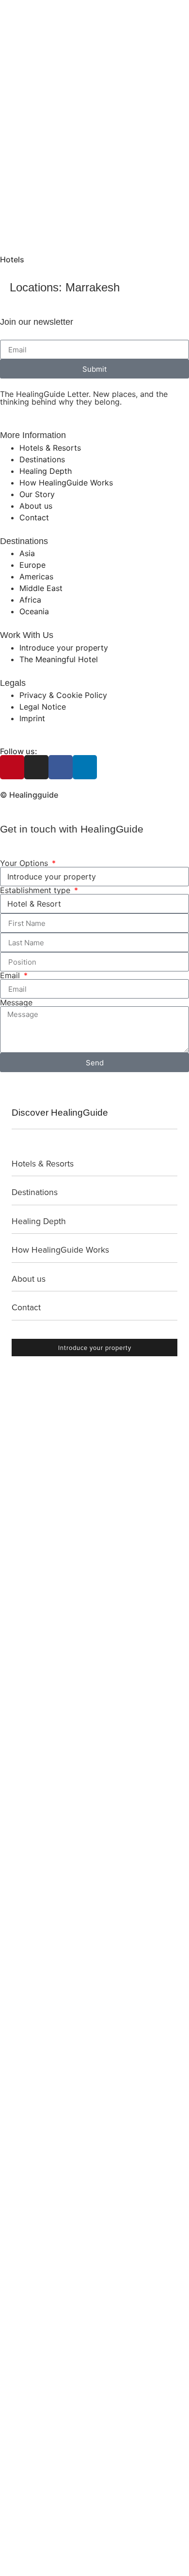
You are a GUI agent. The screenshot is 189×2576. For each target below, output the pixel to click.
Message (16, 1002)
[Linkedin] (85, 767)
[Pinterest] (12, 767)
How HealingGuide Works (60, 1250)
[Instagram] (36, 767)
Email (11, 975)
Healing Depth (39, 1221)
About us (29, 1279)
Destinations (35, 1192)
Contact (26, 1307)
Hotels (12, 259)
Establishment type (36, 890)
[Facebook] (61, 767)
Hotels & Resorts (43, 1163)
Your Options (25, 863)
